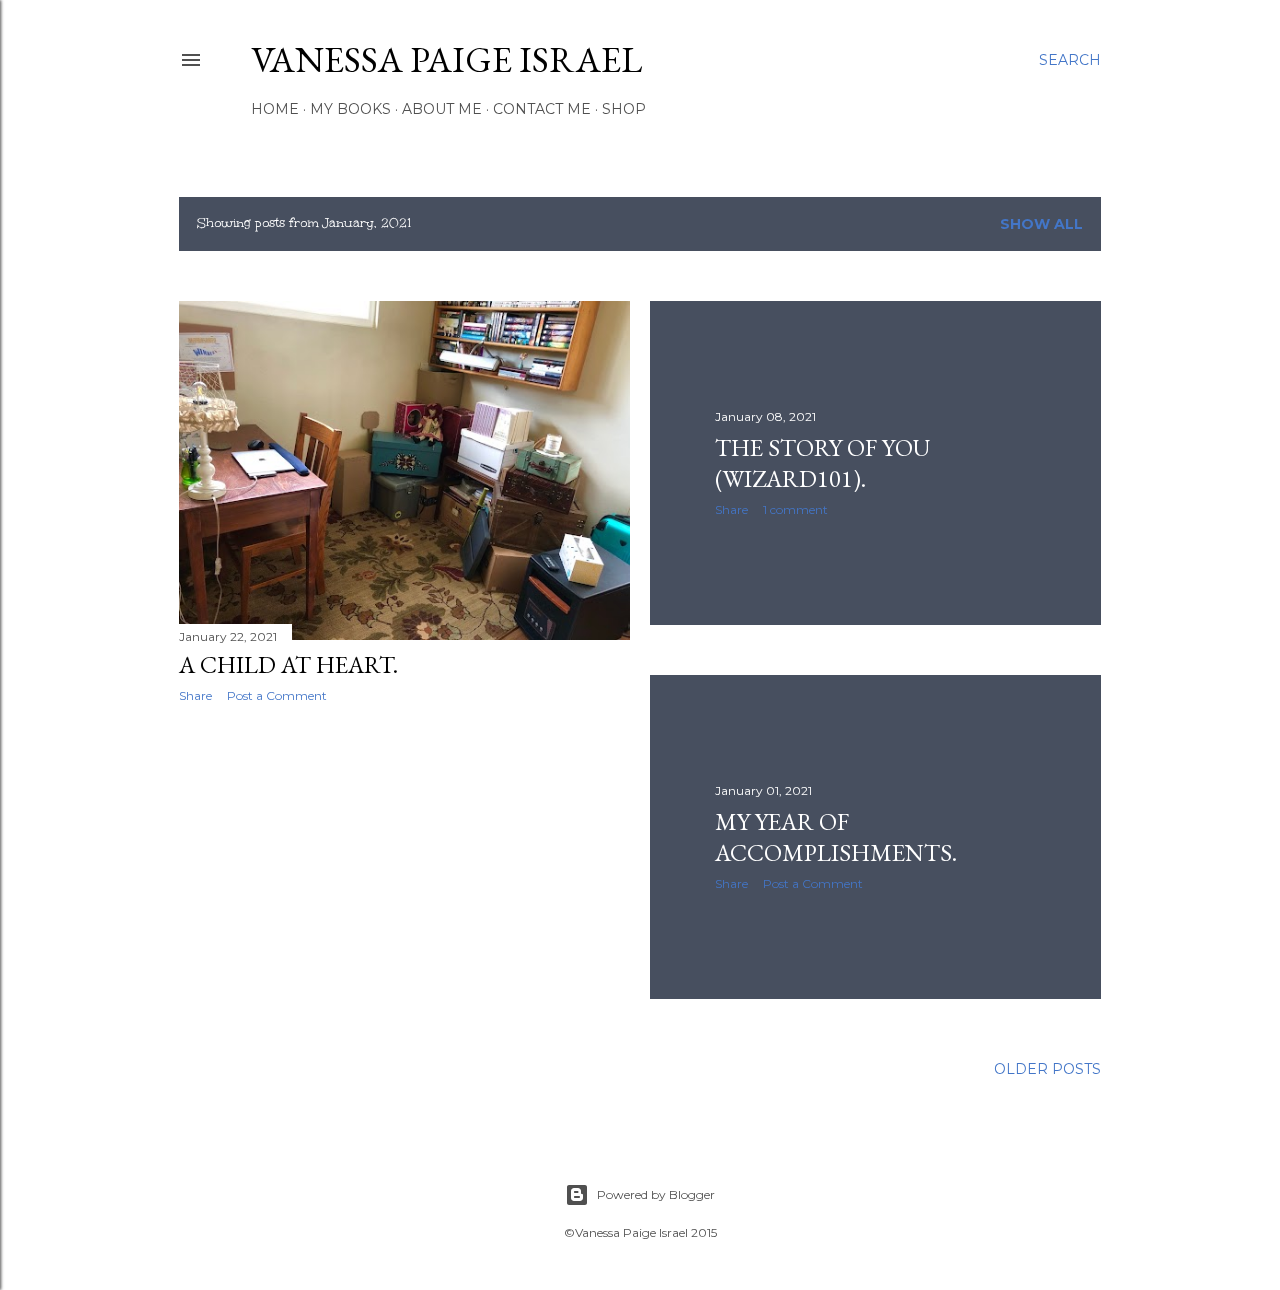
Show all (1041, 224)
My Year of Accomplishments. (836, 837)
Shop (624, 109)
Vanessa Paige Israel (446, 59)
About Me (442, 109)
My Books (350, 109)
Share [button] (195, 695)
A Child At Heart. (288, 664)
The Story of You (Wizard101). (822, 463)
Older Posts (1047, 1069)
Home (275, 109)
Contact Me (542, 109)
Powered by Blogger (656, 1194)
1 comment (795, 509)
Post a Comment (277, 695)
